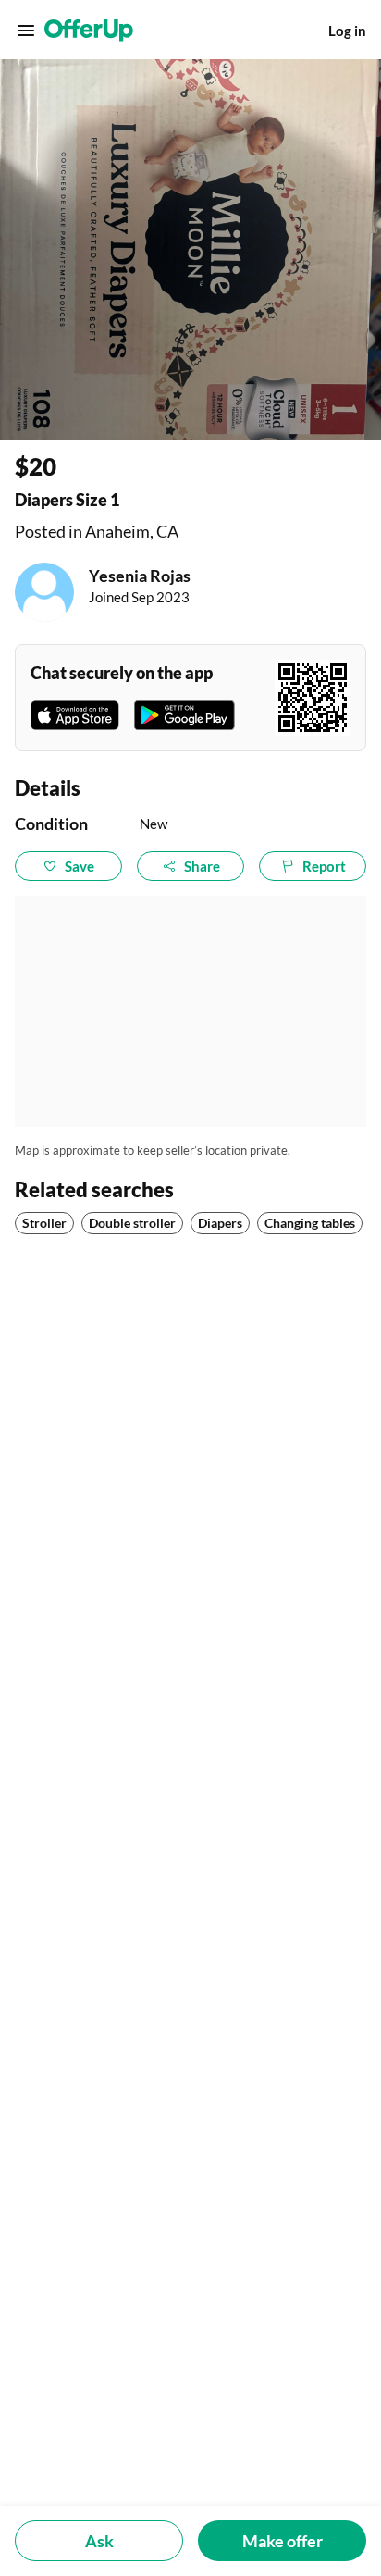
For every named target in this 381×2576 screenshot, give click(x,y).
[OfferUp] (89, 31)
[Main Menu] (26, 31)
